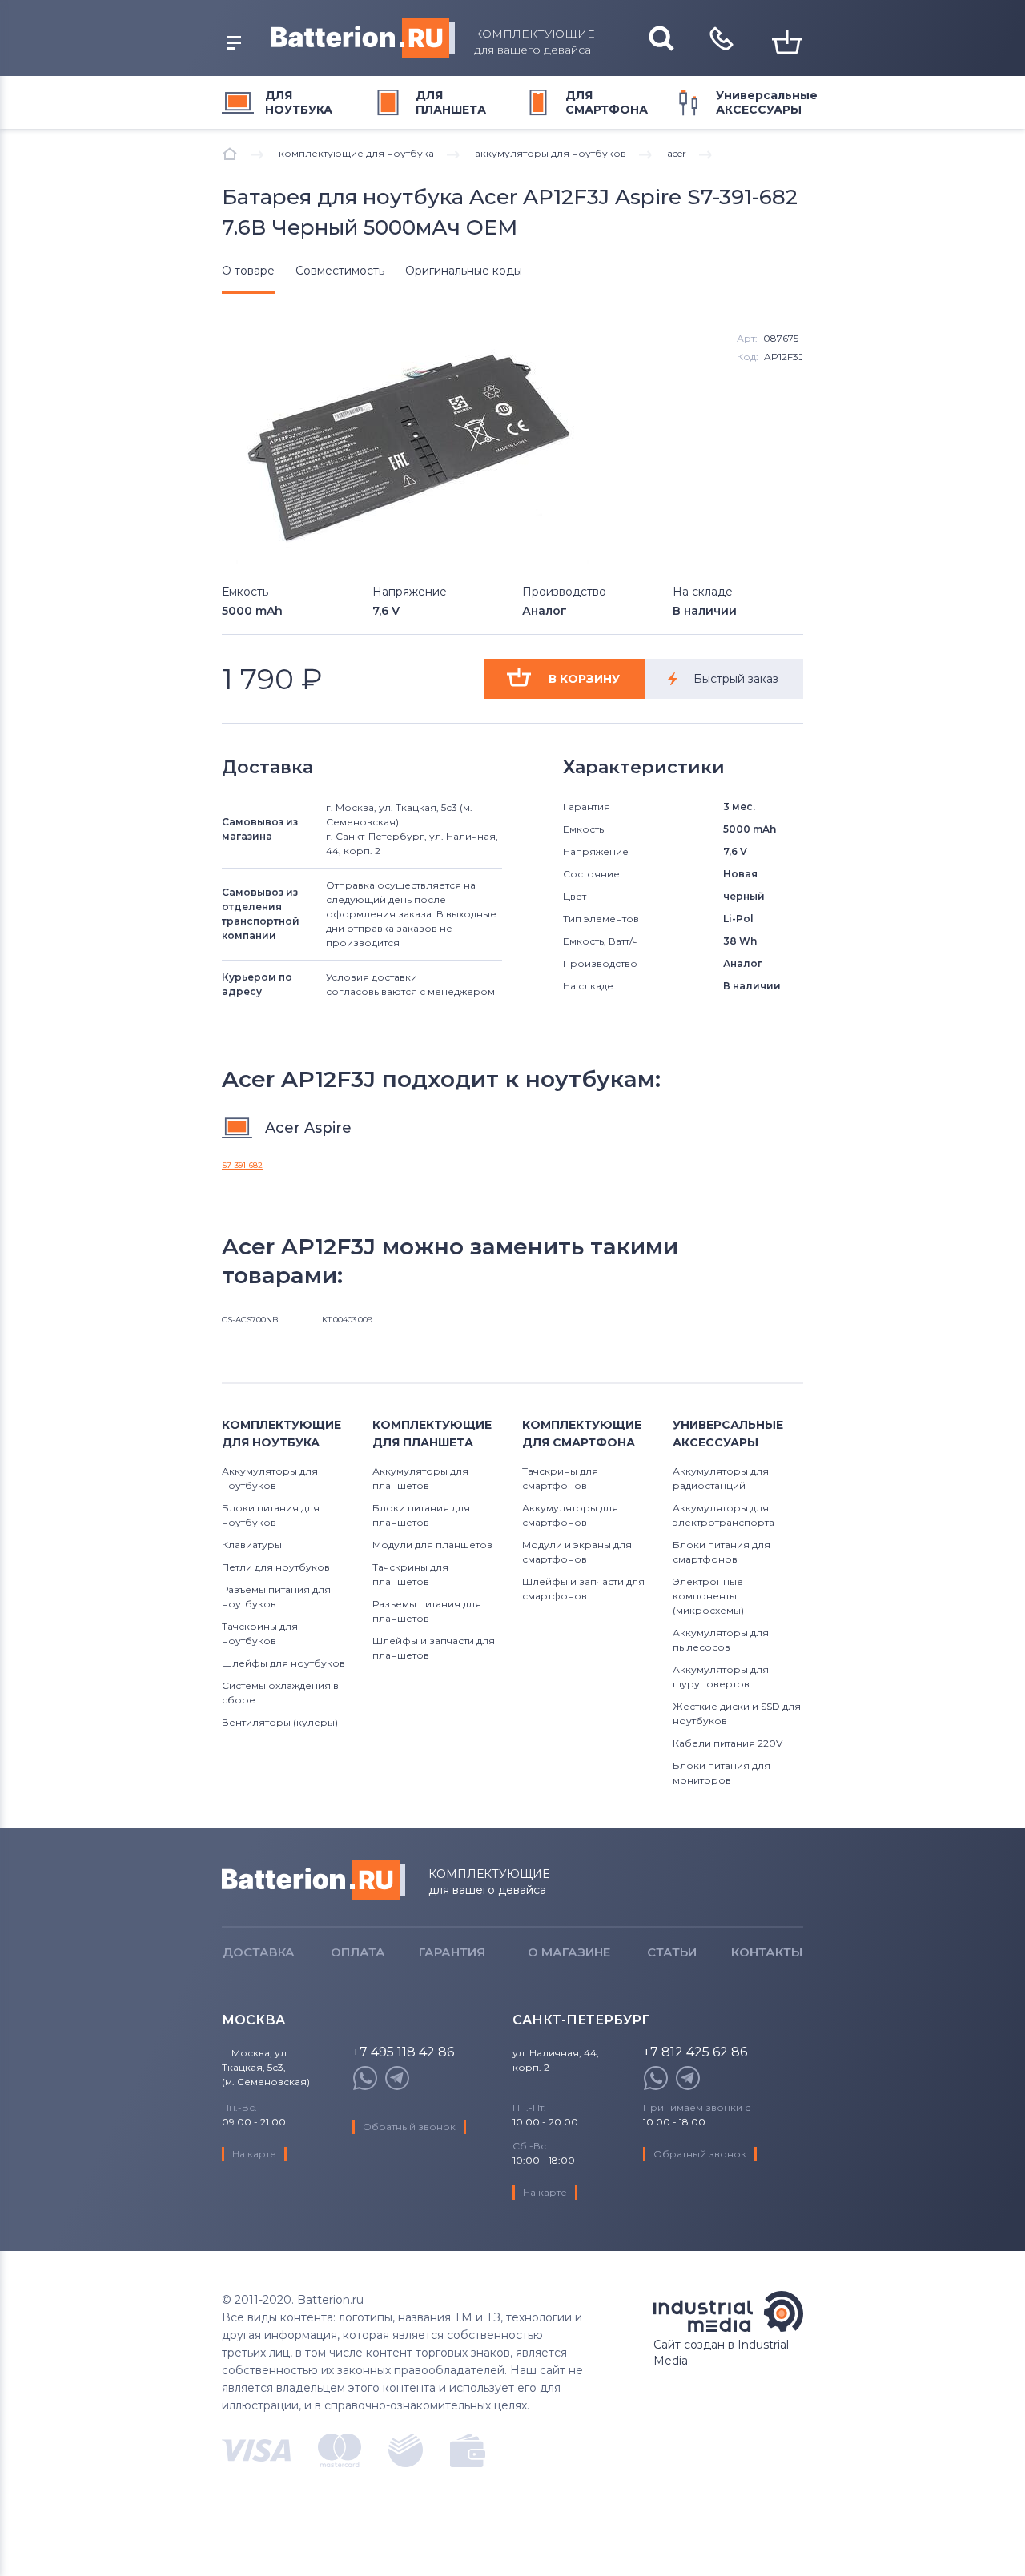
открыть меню (234, 43)
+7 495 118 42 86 (403, 2053)
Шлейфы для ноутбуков (283, 1663)
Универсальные (767, 102)
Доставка (259, 1952)
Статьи (672, 1952)
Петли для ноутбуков (276, 1567)
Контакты (767, 1952)
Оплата (358, 1952)
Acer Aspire (308, 1128)
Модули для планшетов (432, 1545)
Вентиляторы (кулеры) (280, 1722)
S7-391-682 (242, 1165)
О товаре (248, 271)
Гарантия (452, 1952)
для (299, 102)
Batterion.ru (314, 1880)
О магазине (569, 1952)
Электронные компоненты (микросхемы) (708, 1596)
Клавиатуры (252, 1545)
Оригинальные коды (464, 271)
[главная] (230, 154)
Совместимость (340, 271)
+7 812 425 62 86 (695, 2053)
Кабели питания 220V (728, 1743)
